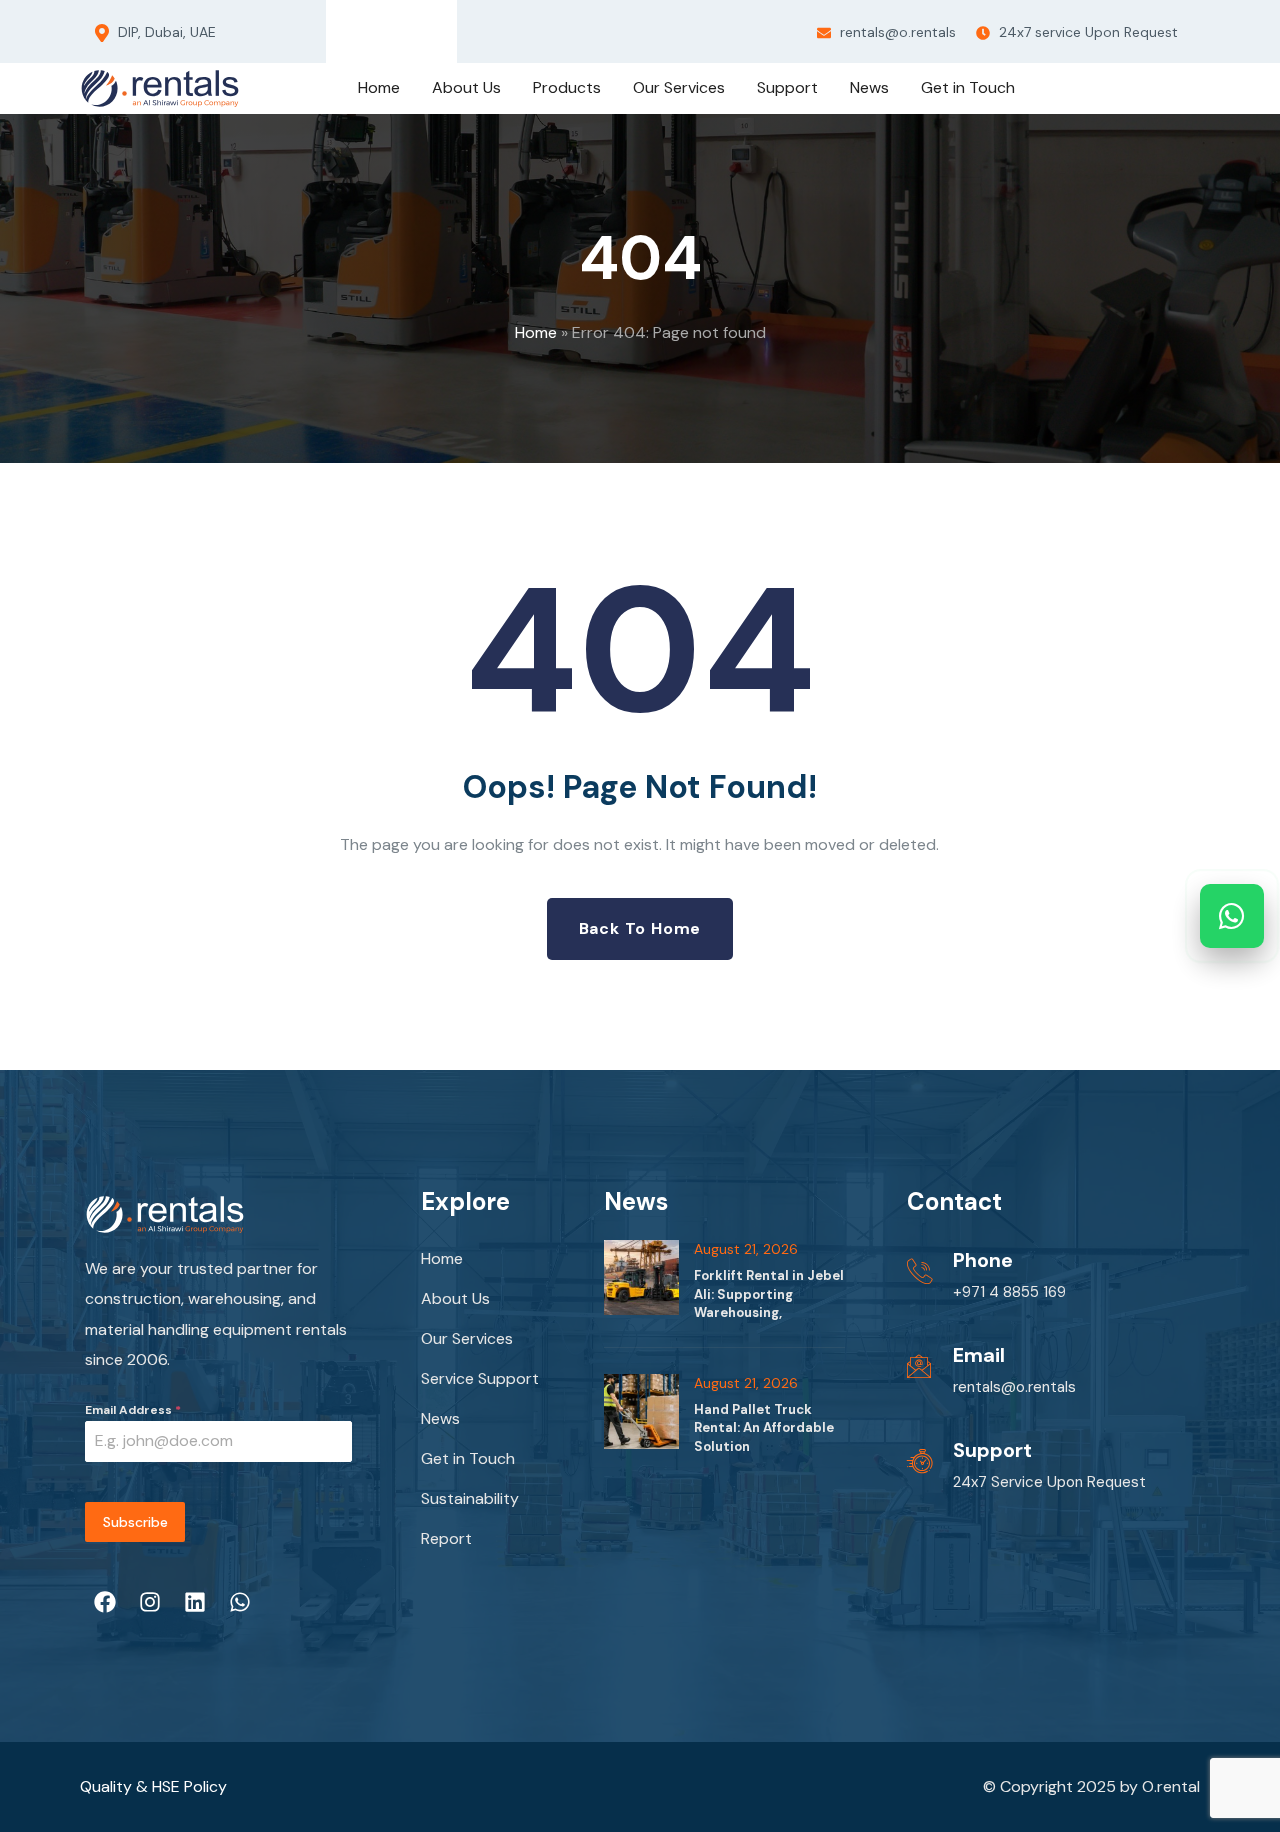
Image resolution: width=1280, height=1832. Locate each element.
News (440, 1418)
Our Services (467, 1338)
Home (536, 332)
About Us (455, 1298)
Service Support (480, 1378)
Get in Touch (468, 1458)
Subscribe (135, 1522)
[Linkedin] (408, 27)
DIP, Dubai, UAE (165, 32)
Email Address (133, 1410)
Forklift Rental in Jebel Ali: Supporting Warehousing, (769, 1293)
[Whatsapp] (440, 27)
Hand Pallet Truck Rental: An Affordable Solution (764, 1427)
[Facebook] (344, 27)
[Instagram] (376, 27)
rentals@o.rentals (896, 32)
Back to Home (640, 928)
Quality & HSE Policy (153, 1786)
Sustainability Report (470, 1518)
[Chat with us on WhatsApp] (1232, 916)
